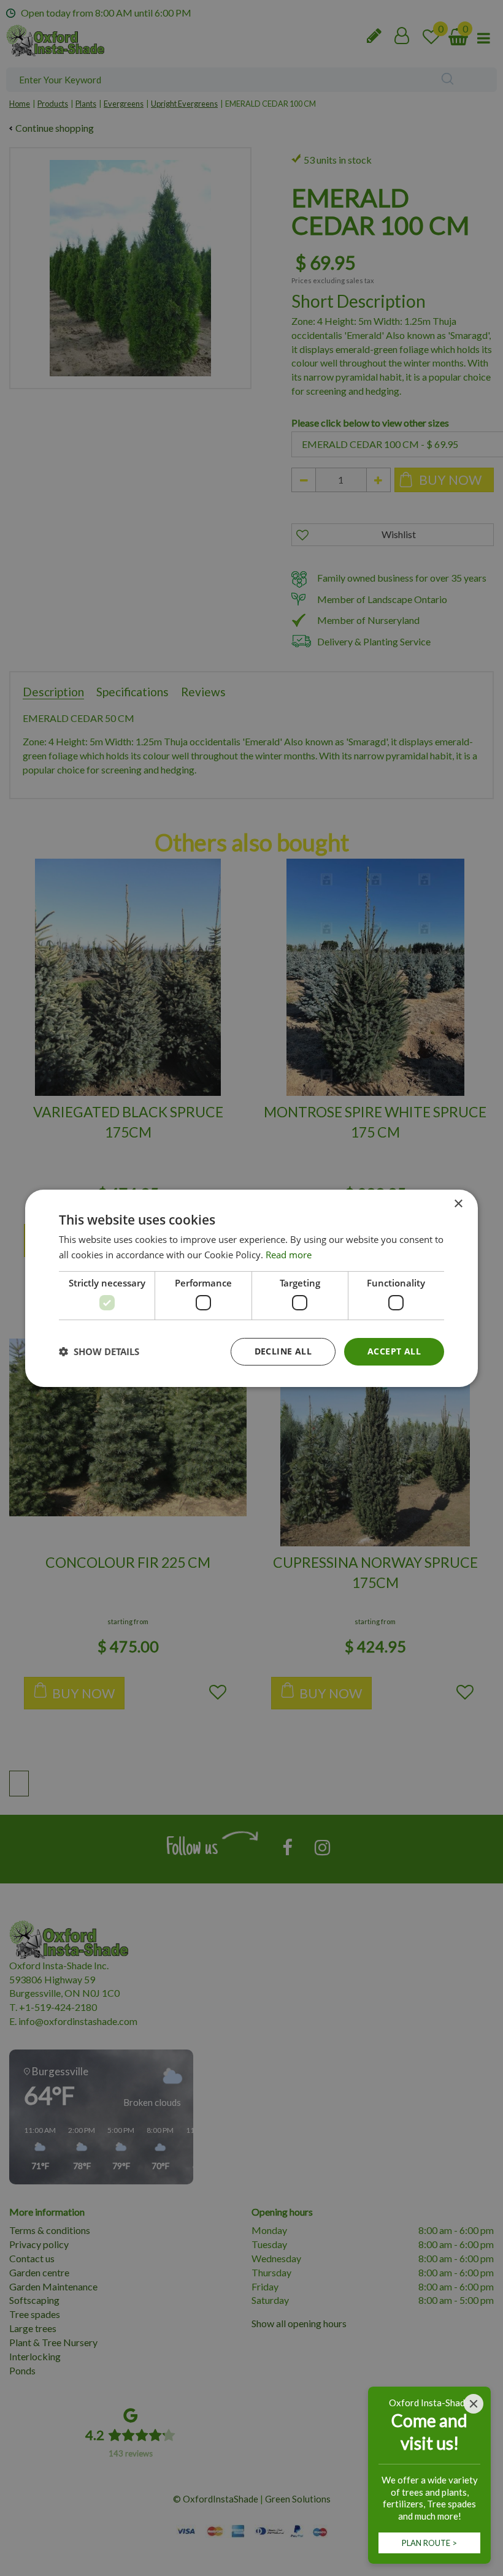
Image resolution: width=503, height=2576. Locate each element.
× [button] (458, 1203)
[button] (99, 1351)
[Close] (474, 2404)
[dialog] (251, 1288)
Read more (289, 1255)
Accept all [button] (394, 1351)
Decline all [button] (283, 1351)
